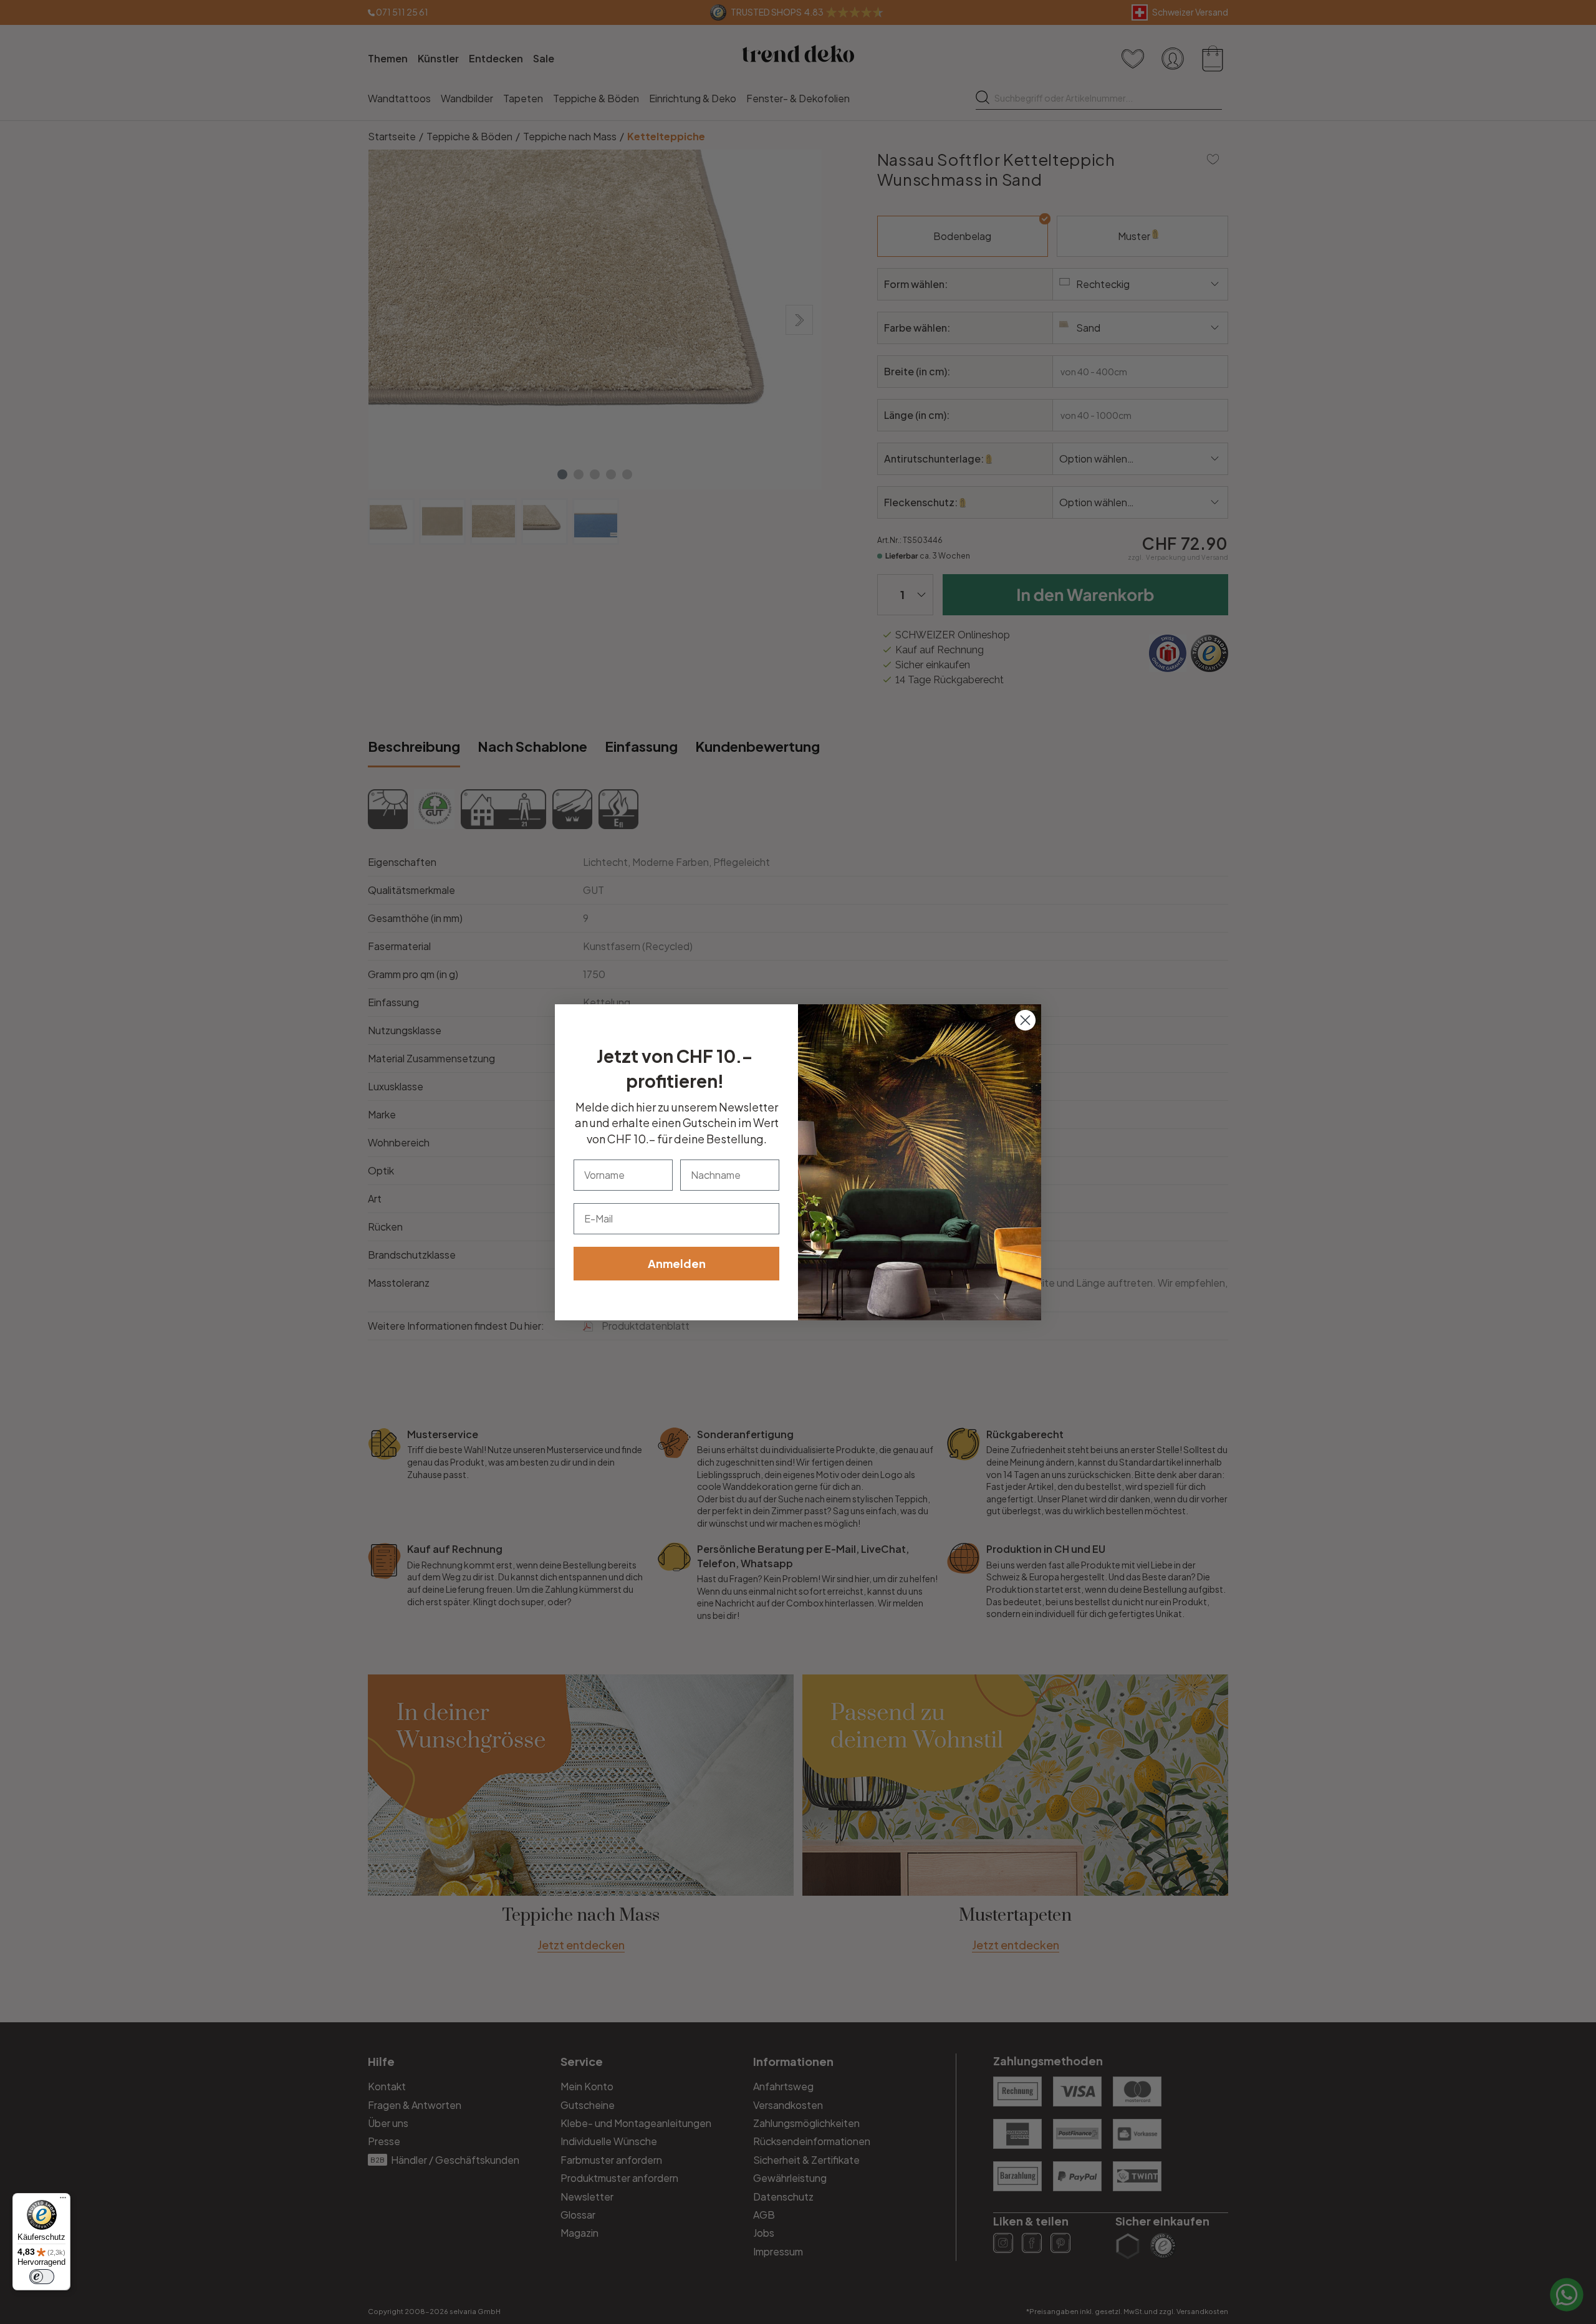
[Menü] (63, 2201)
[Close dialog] (1025, 1020)
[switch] (42, 2277)
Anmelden (677, 1263)
